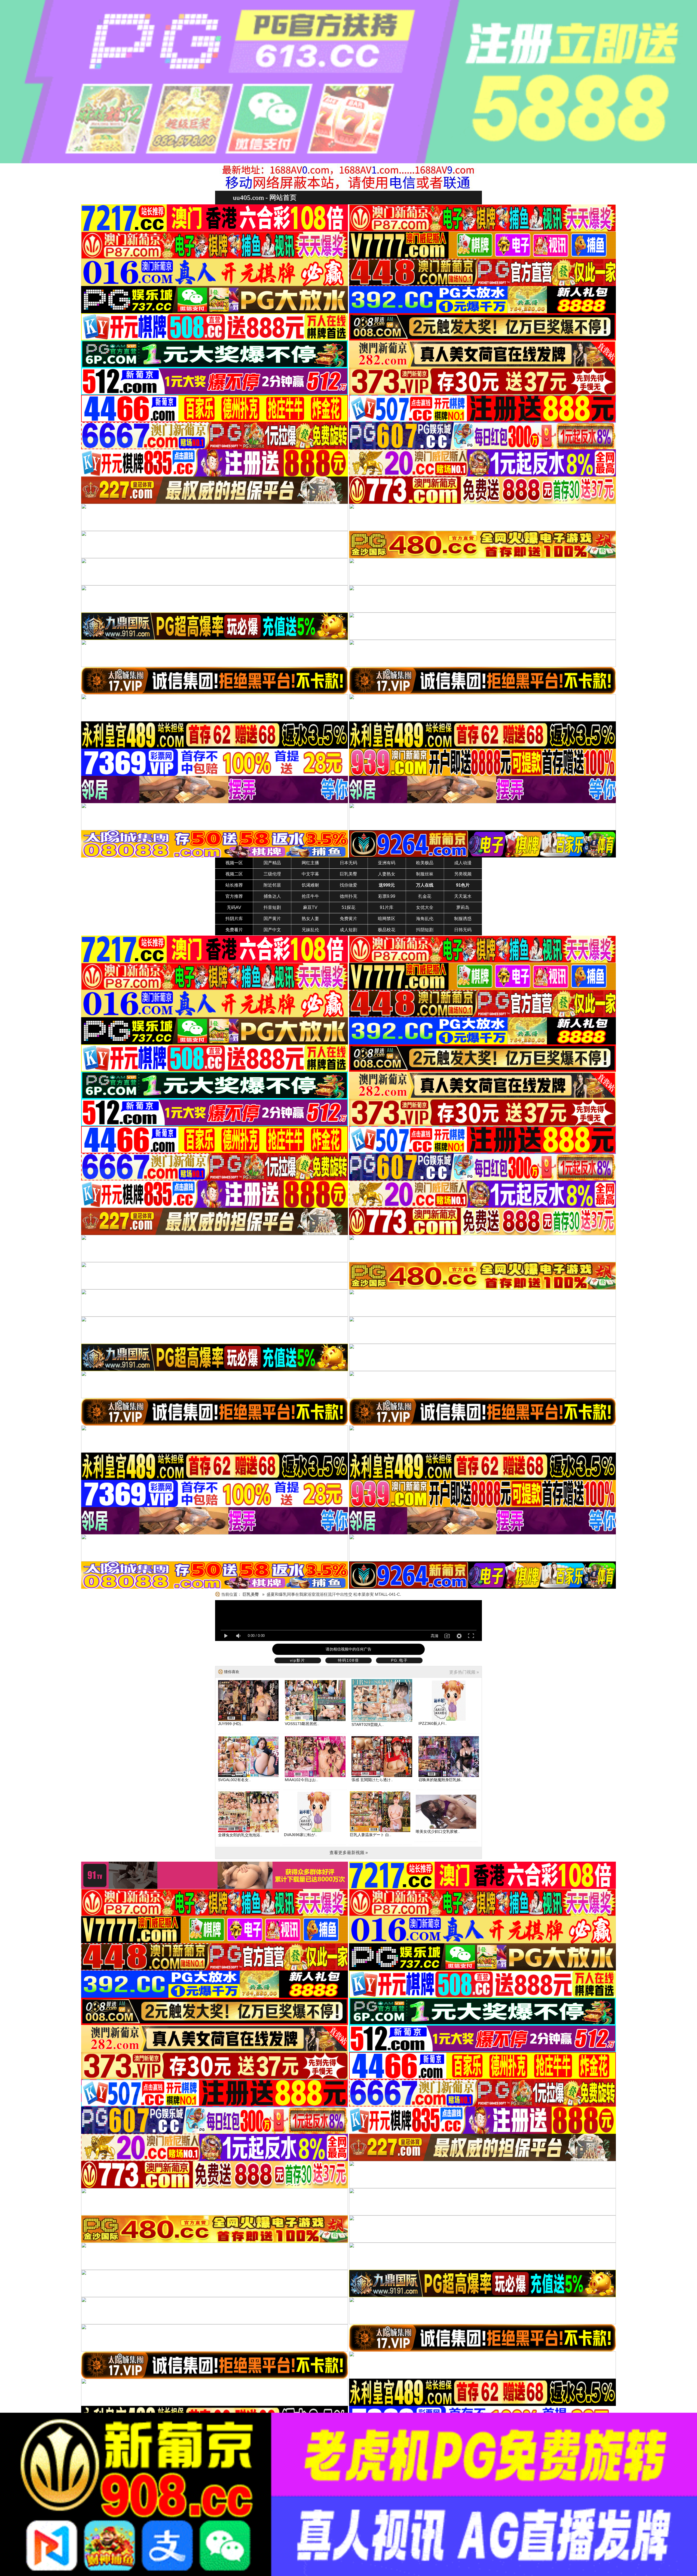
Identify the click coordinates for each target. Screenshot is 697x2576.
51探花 (348, 907)
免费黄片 (348, 919)
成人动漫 (463, 863)
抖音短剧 (272, 907)
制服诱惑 (463, 919)
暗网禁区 (387, 919)
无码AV (234, 907)
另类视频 (463, 874)
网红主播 (310, 863)
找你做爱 (348, 885)
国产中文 (272, 930)
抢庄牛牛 (310, 896)
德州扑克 (348, 896)
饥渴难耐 (310, 885)
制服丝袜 (425, 874)
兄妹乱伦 (310, 930)
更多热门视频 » (464, 1672)
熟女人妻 (310, 919)
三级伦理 (272, 874)
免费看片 (234, 930)
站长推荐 (234, 885)
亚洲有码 (387, 863)
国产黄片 (272, 919)
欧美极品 (425, 863)
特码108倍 (348, 1660)
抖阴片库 (234, 919)
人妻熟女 (387, 874)
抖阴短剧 (425, 930)
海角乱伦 (425, 919)
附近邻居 (272, 885)
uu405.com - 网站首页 (265, 197)
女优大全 (425, 907)
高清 (435, 1636)
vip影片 (298, 1660)
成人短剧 (348, 930)
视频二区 (234, 874)
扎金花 (425, 896)
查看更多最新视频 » (349, 1853)
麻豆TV (310, 907)
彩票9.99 (387, 896)
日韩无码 (463, 930)
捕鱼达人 (272, 896)
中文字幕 (310, 874)
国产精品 (272, 863)
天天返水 (463, 896)
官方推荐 (234, 896)
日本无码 (348, 863)
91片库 (387, 907)
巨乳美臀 (348, 874)
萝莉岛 (463, 907)
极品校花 (387, 930)
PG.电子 (399, 1660)
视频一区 (234, 863)
